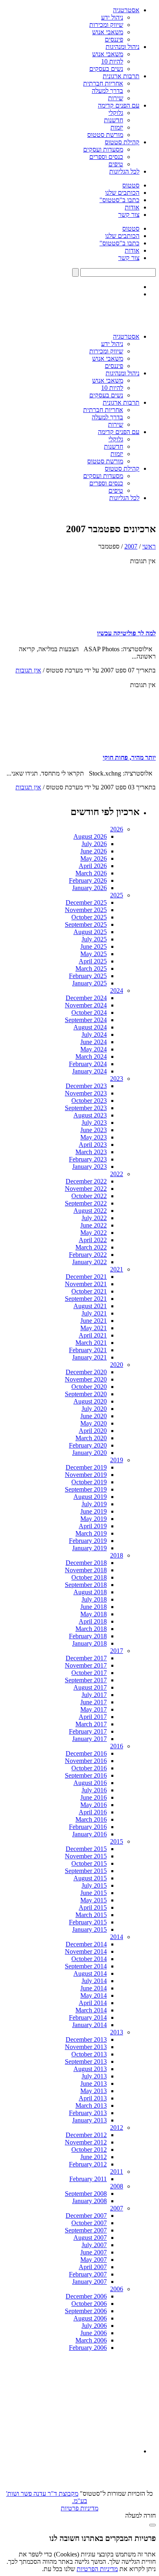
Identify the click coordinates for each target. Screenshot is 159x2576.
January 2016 (89, 1834)
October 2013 (89, 2054)
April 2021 (93, 1335)
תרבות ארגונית (121, 76)
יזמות (117, 127)
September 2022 (86, 1203)
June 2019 (94, 1511)
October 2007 (89, 2223)
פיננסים (114, 39)
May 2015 (94, 1900)
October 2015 (89, 1863)
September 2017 (86, 1680)
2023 (117, 1079)
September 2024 (86, 1020)
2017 (117, 1651)
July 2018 (94, 1599)
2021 (117, 1269)
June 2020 (94, 1416)
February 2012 (88, 2164)
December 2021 (86, 1277)
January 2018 (89, 1643)
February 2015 (88, 1922)
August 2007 (90, 2238)
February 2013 (88, 2113)
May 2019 (94, 1519)
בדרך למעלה (107, 91)
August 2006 (90, 2318)
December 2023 (86, 1086)
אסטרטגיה (126, 10)
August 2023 (90, 1115)
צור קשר (129, 215)
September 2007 (86, 2230)
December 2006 (86, 2296)
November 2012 (86, 2142)
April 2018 (93, 1621)
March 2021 (91, 1343)
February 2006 (88, 2348)
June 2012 (94, 2157)
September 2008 (86, 2194)
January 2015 (89, 1929)
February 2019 (88, 1541)
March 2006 (91, 2340)
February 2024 (88, 1064)
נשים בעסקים (106, 69)
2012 (117, 2128)
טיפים (116, 164)
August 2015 (90, 1878)
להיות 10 (112, 61)
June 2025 (94, 946)
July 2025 (94, 939)
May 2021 (94, 1328)
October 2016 (89, 1768)
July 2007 (94, 2245)
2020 (117, 1365)
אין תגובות (28, 670)
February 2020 (88, 1445)
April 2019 (93, 1526)
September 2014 (86, 1966)
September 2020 (86, 1394)
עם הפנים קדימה (119, 105)
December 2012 (86, 2135)
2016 (117, 1746)
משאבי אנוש (108, 32)
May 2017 (94, 1709)
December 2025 (86, 902)
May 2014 (94, 1995)
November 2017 (86, 1665)
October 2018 (89, 1577)
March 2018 (91, 1629)
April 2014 (93, 2003)
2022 (117, 1174)
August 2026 (90, 836)
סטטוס (131, 185)
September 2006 (86, 2311)
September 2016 (86, 1775)
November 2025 (86, 910)
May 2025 (94, 954)
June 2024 (94, 1042)
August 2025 (90, 932)
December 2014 (86, 1944)
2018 (117, 1555)
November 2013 (86, 2047)
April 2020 (93, 1431)
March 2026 (91, 873)
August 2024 (90, 1027)
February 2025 (88, 976)
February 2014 (88, 2017)
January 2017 (89, 1739)
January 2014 (89, 2025)
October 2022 (89, 1196)
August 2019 (90, 1497)
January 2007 (89, 2282)
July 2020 (94, 1409)
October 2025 (89, 917)
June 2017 (94, 1702)
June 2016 (94, 1797)
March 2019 (91, 1533)
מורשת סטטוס (105, 135)
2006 (117, 2289)
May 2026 (94, 858)
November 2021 (86, 1284)
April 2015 (93, 1907)
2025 (117, 895)
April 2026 (93, 866)
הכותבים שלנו (122, 193)
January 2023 (89, 1167)
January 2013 (89, 2120)
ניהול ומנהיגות (123, 47)
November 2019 (86, 1475)
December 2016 (86, 1753)
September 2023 (86, 1108)
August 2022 (90, 1211)
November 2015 (86, 1856)
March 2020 (91, 1438)
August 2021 (90, 1306)
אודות (132, 207)
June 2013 (94, 2083)
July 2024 (94, 1035)
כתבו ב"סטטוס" (119, 200)
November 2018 (86, 1570)
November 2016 (86, 1761)
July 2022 (94, 1218)
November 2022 (86, 1189)
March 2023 (91, 1152)
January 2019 (89, 1548)
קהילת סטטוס (122, 142)
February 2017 (88, 1731)
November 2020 (86, 1379)
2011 (117, 2172)
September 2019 (86, 1489)
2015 (117, 1841)
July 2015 (94, 1885)
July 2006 (94, 2326)
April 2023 (93, 1145)
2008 (117, 2186)
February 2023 (88, 1159)
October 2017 (89, 1673)
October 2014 (89, 1959)
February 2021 (88, 1350)
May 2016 (94, 1805)
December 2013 (86, 2039)
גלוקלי (116, 113)
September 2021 (86, 1299)
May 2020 (94, 1423)
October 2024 (89, 1013)
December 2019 (86, 1467)
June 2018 (94, 1607)
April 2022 (93, 1240)
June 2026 (94, 851)
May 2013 (94, 2091)
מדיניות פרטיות (79, 2508)
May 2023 (94, 1137)
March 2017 (91, 1724)
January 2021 (89, 1357)
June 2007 (94, 2252)
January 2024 (89, 1071)
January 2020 (89, 1453)
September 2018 (86, 1585)
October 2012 (89, 2150)
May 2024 (94, 1049)
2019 (117, 1460)
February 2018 (88, 1636)
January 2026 (89, 888)
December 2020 (86, 1372)
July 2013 (94, 2076)
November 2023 (86, 1093)
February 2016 (88, 1827)
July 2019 (94, 1504)
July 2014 (94, 1981)
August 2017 (90, 1687)
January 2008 (89, 2201)
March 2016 (91, 1819)
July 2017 (94, 1695)
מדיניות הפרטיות (97, 2569)
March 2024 (91, 1057)
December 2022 (86, 1181)
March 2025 (91, 968)
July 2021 (94, 1313)
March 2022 (91, 1247)
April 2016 (93, 1812)
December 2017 (86, 1658)
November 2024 (86, 1005)
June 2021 (94, 1321)
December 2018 (86, 1563)
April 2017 (93, 1717)
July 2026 (94, 844)
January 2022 (89, 1262)
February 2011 (88, 2179)
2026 (117, 829)
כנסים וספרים (106, 157)
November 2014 (86, 1951)
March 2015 (91, 1915)
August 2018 (90, 1592)
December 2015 (86, 1849)
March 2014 (91, 2010)
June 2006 (94, 2333)
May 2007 (94, 2260)
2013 (117, 2032)
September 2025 (86, 924)
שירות (116, 98)
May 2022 (94, 1233)
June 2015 (94, 1893)
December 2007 (86, 2216)
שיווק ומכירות (106, 25)
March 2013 (91, 2106)
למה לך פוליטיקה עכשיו (126, 633)
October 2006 (89, 2304)
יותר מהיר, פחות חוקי (129, 757)
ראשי (149, 546)
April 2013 (93, 2098)
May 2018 (94, 1614)
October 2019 (89, 1482)
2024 (117, 991)
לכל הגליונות (124, 171)
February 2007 (88, 2274)
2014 (117, 1937)
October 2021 (89, 1291)
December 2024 (86, 998)
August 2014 (90, 1973)
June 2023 (94, 1130)
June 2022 (94, 1225)
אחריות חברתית (103, 83)
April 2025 (93, 961)
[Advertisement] (78, 2402)
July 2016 (94, 1790)
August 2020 (90, 1401)
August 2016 (90, 1783)
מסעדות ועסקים (103, 149)
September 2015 (86, 1871)
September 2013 (86, 2061)
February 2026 (88, 880)
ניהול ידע (112, 17)
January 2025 (89, 983)
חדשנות (114, 120)
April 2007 (93, 2267)
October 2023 (89, 1101)
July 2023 (94, 1123)
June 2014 (94, 1988)
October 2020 (89, 1387)
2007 (131, 546)
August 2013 (90, 2069)
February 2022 (88, 1255)
